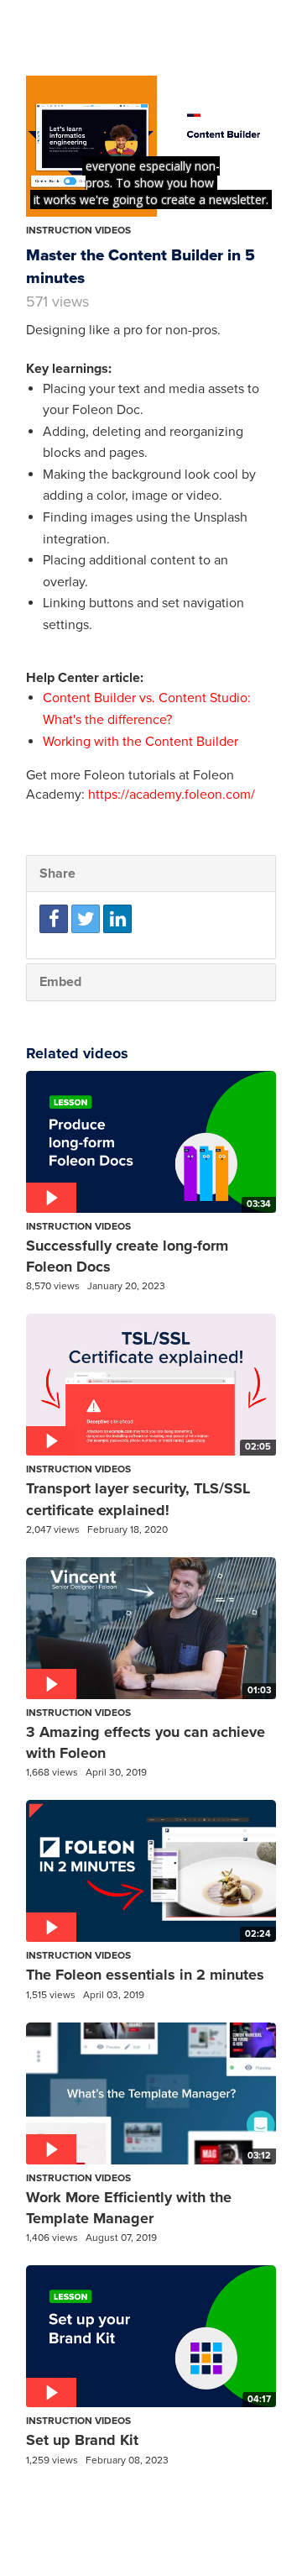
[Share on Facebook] (54, 919)
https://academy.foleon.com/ (172, 795)
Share (57, 874)
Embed (60, 982)
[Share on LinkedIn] (117, 919)
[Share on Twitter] (86, 919)
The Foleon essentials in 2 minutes (145, 1975)
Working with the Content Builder (141, 742)
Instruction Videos (78, 230)
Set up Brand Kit (82, 2440)
